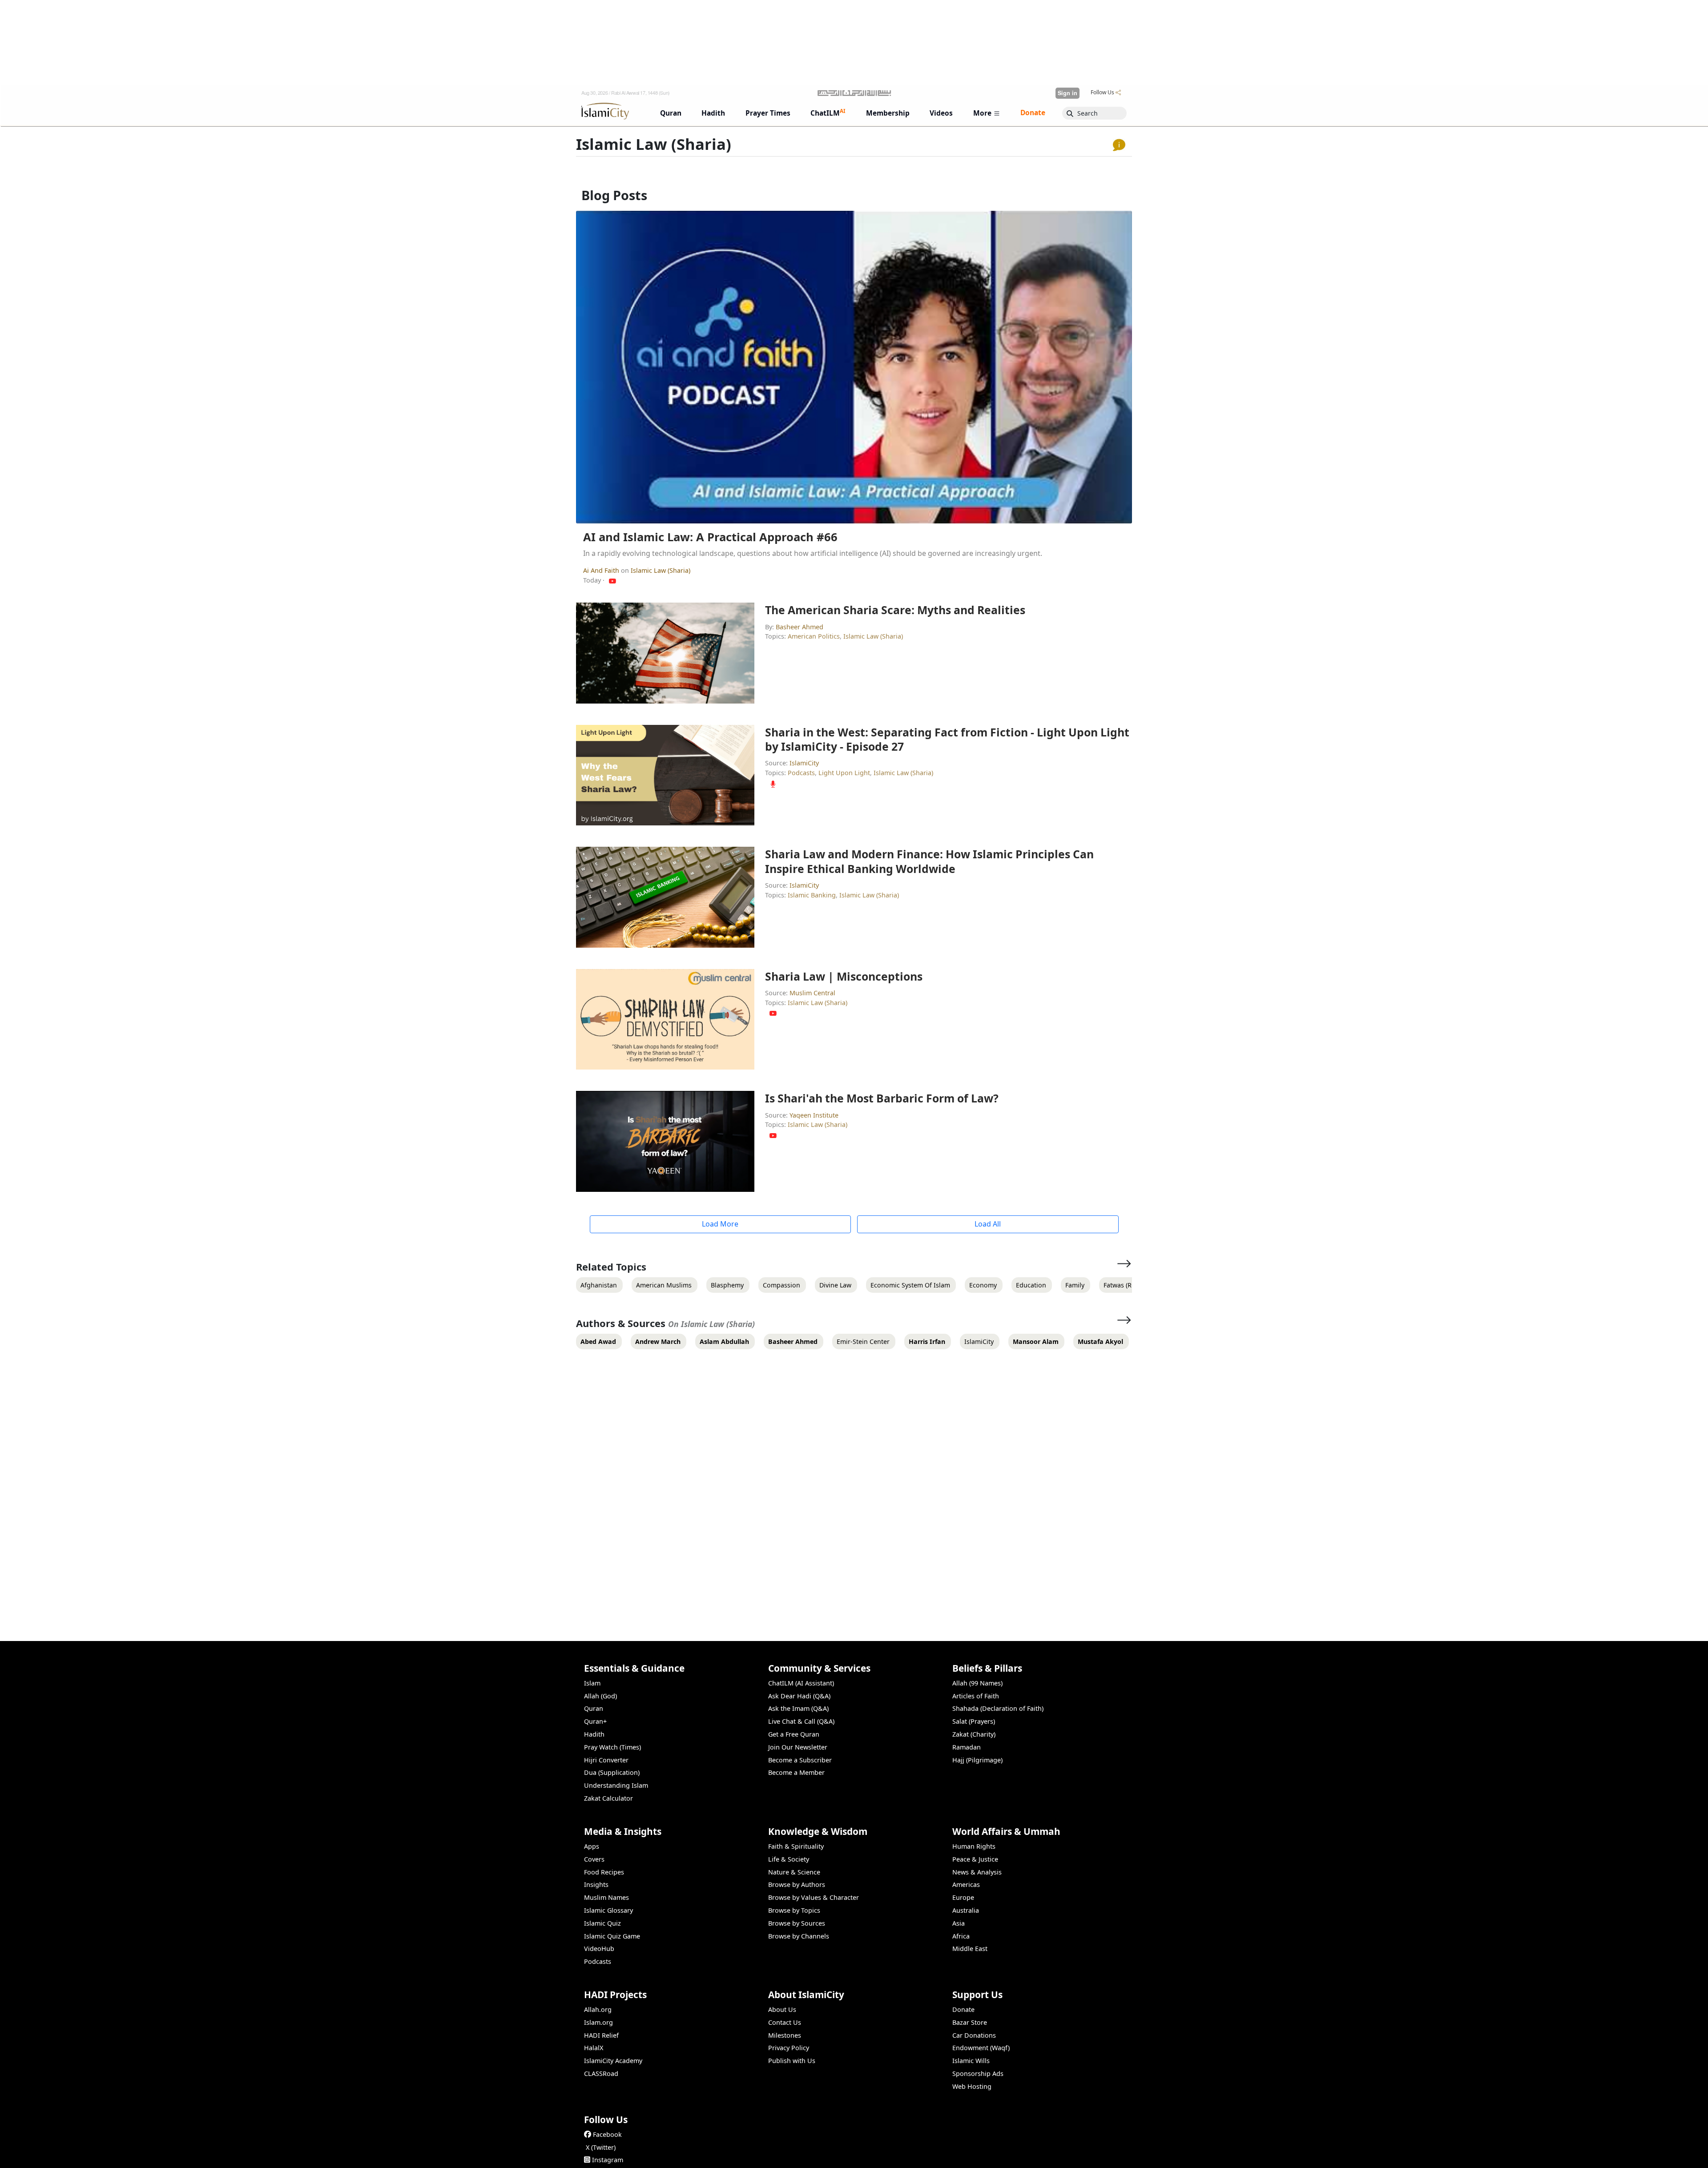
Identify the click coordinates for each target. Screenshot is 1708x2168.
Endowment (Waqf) (981, 2048)
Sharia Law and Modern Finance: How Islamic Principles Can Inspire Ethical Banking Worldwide (929, 861)
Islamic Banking (812, 895)
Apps (592, 1846)
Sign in (1067, 93)
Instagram (608, 2160)
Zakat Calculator (608, 1798)
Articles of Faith (976, 1696)
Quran (594, 1708)
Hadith (594, 1734)
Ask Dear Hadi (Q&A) (799, 1696)
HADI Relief (601, 2035)
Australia (966, 1910)
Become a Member (796, 1772)
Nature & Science (794, 1872)
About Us (782, 2009)
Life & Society (789, 1859)
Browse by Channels (799, 1936)
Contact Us (785, 2022)
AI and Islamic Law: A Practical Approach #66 (710, 537)
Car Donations (974, 2035)
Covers (594, 1859)
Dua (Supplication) (612, 1772)
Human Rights (974, 1846)
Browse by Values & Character (814, 1897)
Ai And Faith (602, 570)
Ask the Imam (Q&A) (798, 1708)
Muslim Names (606, 1897)
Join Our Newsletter (798, 1747)
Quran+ (595, 1721)
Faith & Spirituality (796, 1846)
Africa (961, 1936)
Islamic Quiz (602, 1923)
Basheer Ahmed (800, 627)
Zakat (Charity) (974, 1734)
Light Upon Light (844, 773)
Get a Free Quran (794, 1734)
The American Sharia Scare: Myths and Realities (895, 610)
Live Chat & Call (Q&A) (801, 1721)
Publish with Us (792, 2061)
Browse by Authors (797, 1884)
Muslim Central (812, 993)
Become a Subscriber (800, 1760)
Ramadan (967, 1747)
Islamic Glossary (608, 1910)
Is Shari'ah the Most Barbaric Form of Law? (882, 1098)
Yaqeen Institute (814, 1115)
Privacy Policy (789, 2048)
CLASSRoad (601, 2073)
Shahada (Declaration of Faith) (998, 1708)
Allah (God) (600, 1696)
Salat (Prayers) (974, 1721)
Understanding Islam (616, 1785)
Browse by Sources (797, 1923)
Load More (720, 1224)
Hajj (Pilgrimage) (977, 1760)
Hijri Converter (606, 1760)
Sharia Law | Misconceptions (844, 976)
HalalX (594, 2048)
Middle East (970, 1949)
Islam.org (598, 2022)
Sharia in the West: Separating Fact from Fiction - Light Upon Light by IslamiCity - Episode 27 (947, 739)
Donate (963, 2009)
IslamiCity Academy (613, 2061)
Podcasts (801, 773)
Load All (988, 1224)
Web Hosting (972, 2086)
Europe (963, 1897)
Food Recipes (604, 1872)
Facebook (607, 2134)
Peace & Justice (975, 1859)
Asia (959, 1923)
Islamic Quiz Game (612, 1936)
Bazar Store (970, 2022)
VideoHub (599, 1949)
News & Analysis (977, 1872)
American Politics (814, 636)
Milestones (785, 2035)
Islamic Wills (971, 2061)
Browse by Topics (794, 1910)
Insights (596, 1884)
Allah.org (598, 2009)
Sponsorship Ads (978, 2073)
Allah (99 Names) (977, 1683)
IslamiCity (804, 763)
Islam (592, 1683)
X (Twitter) (601, 2147)
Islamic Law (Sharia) (661, 570)
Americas (966, 1884)
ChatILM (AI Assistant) (801, 1683)
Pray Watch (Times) (612, 1747)
